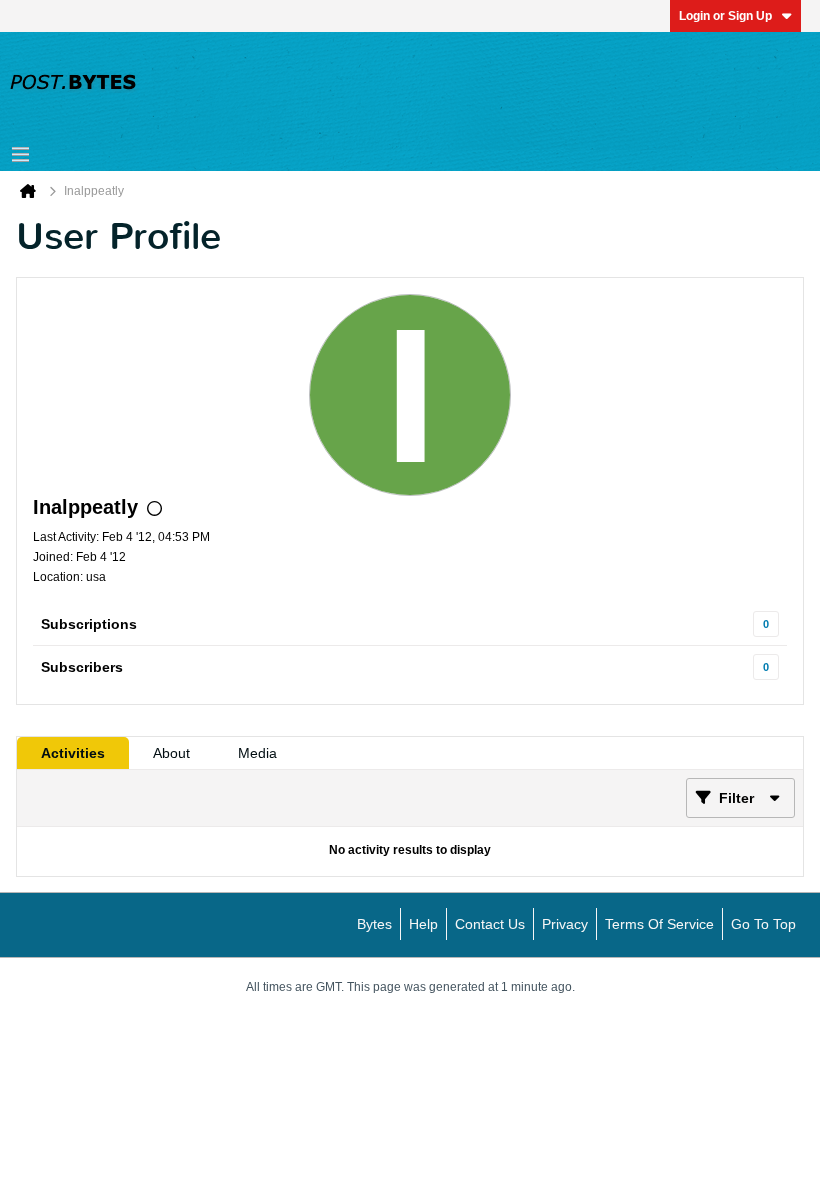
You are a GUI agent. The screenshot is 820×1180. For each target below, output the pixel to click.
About (171, 753)
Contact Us (490, 924)
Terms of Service (659, 924)
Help (423, 924)
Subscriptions (89, 624)
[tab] (73, 753)
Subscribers (82, 667)
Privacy (565, 924)
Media (257, 753)
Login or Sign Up (725, 16)
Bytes (374, 924)
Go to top (763, 924)
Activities (73, 753)
